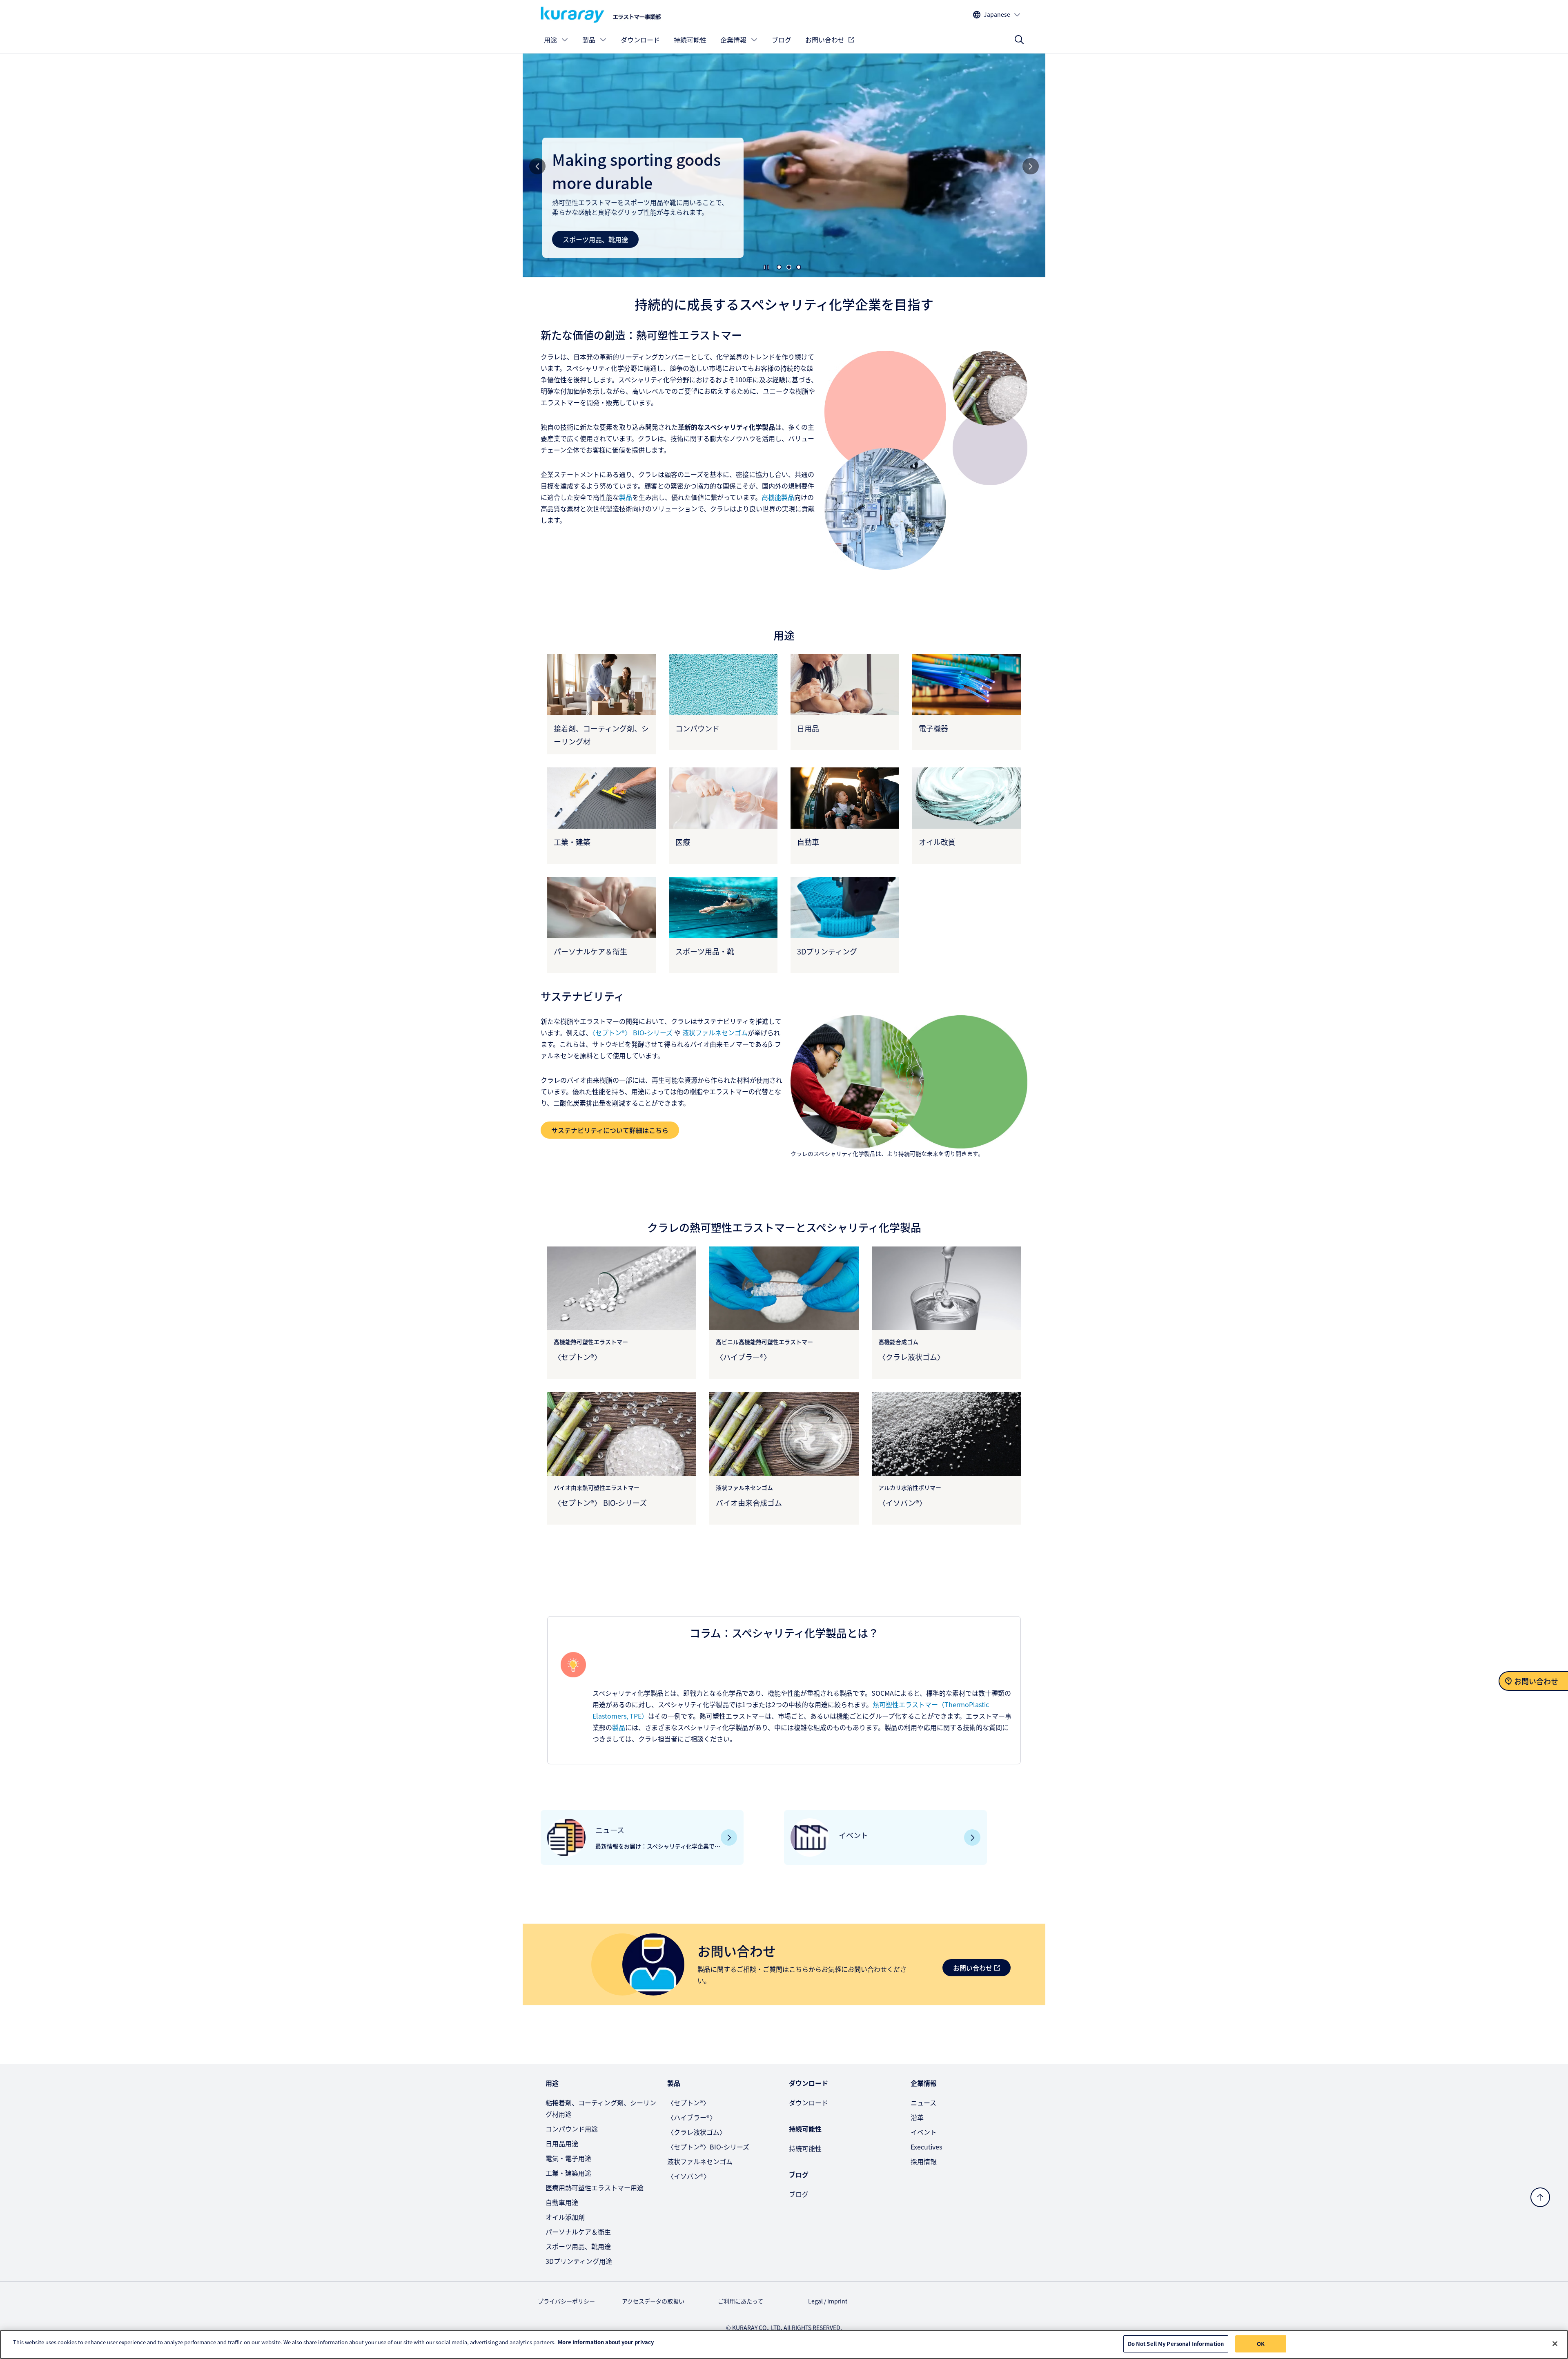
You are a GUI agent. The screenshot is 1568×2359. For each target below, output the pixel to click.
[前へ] (537, 166)
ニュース (923, 2103)
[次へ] (1031, 166)
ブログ (782, 40)
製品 (589, 40)
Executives (926, 2147)
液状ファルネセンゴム (700, 2161)
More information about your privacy (606, 2342)
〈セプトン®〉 (688, 2103)
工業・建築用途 (568, 2173)
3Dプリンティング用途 (579, 2261)
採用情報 (924, 2161)
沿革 (917, 2117)
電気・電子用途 (568, 2158)
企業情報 (733, 40)
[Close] (1555, 2343)
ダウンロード (640, 40)
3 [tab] (799, 267)
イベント (924, 2132)
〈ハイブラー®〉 (692, 2117)
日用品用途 (562, 2143)
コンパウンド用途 (572, 2129)
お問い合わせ (825, 40)
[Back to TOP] (1540, 2197)
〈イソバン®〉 (689, 2176)
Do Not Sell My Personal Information (1176, 2344)
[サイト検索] (1019, 40)
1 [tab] (779, 267)
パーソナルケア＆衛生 (578, 2232)
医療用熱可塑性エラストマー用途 (595, 2187)
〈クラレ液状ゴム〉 (697, 2132)
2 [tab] (789, 267)
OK (1261, 2344)
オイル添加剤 (565, 2217)
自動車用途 (579, 239)
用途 (550, 40)
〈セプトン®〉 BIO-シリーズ (632, 1032)
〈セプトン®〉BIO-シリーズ (708, 2147)
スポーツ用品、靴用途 (578, 2246)
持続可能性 (690, 40)
